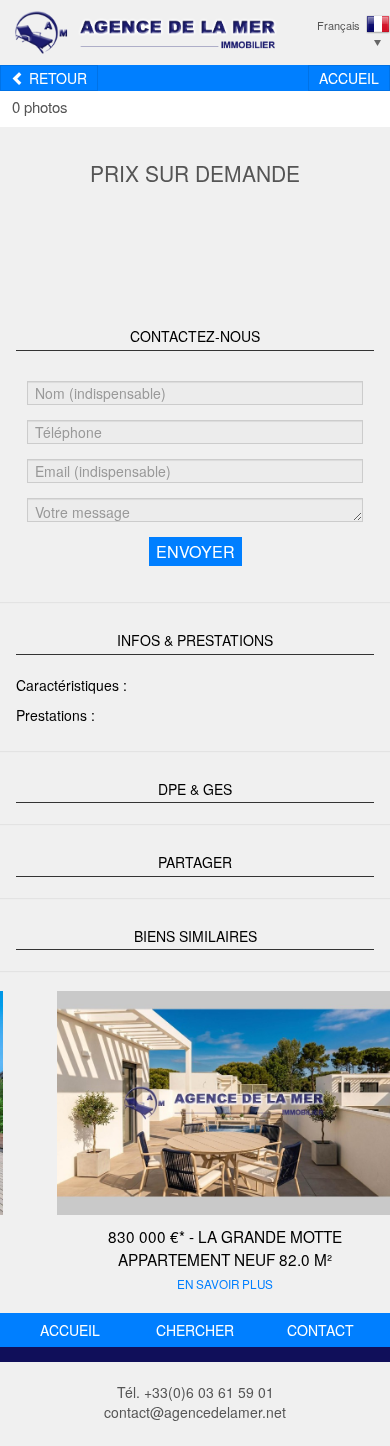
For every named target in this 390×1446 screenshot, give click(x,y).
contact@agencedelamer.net (195, 1412)
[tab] (195, 334)
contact (320, 1330)
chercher (195, 1330)
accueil (70, 1330)
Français (338, 25)
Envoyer (195, 551)
